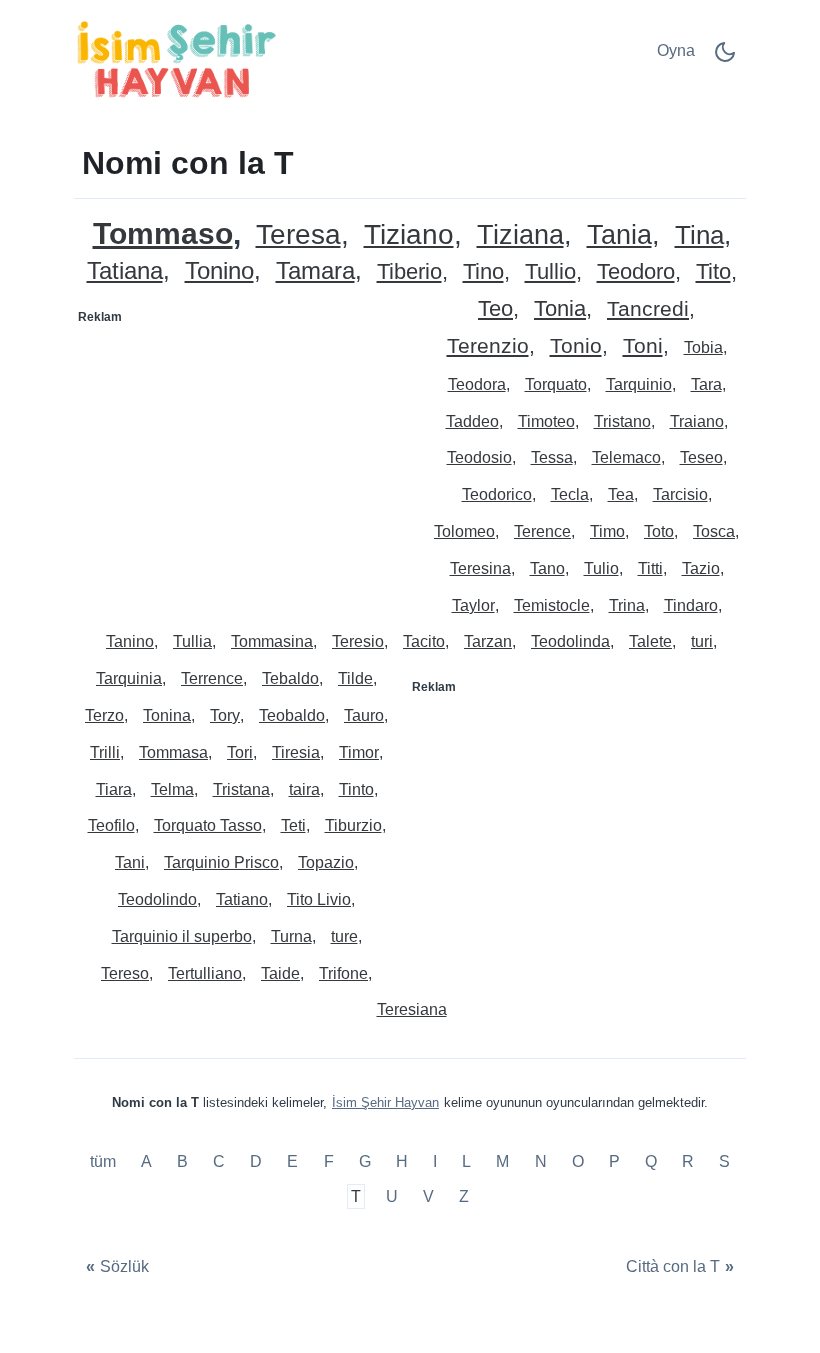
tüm (105, 1161)
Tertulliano (205, 973)
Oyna (676, 50)
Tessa (552, 457)
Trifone (343, 973)
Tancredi (648, 309)
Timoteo (546, 421)
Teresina (480, 568)
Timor (359, 752)
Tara (706, 384)
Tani (130, 862)
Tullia (192, 641)
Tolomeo (464, 531)
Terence (542, 531)
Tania (619, 235)
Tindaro (691, 605)
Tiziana (520, 235)
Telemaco (626, 457)
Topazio (326, 862)
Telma (172, 789)
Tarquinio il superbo (182, 936)
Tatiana (125, 271)
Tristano (622, 421)
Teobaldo (292, 715)
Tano (547, 568)
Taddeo (472, 421)
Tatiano (242, 899)
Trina (627, 605)
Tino (483, 272)
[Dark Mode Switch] (725, 58)
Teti (293, 825)
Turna (291, 936)
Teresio (358, 641)
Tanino (130, 641)
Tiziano (409, 235)
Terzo (104, 715)
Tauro (364, 715)
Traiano (697, 421)
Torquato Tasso (208, 825)
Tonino (219, 271)
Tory (225, 715)
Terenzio (488, 346)
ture (344, 936)
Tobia (703, 347)
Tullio (550, 272)
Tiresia (296, 752)
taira (304, 789)
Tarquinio (639, 384)
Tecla (570, 494)
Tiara (114, 789)
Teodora (477, 384)
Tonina (167, 715)
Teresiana (412, 1009)
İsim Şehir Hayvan (385, 1102)
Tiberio (409, 272)
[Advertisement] (243, 458)
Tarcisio (680, 494)
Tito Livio (319, 899)
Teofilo (111, 825)
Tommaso (163, 233)
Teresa (298, 235)
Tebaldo (290, 678)
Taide (280, 973)
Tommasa (173, 752)
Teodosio (479, 457)
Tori (240, 752)
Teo (495, 309)
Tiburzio (353, 825)
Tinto (356, 789)
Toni (643, 346)
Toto (659, 531)
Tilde (355, 678)
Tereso (125, 973)
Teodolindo (157, 899)
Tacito (424, 641)
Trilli (105, 752)
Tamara (315, 271)
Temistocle (552, 605)
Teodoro (636, 272)
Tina (699, 235)
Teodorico (497, 494)
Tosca (714, 531)
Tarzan (488, 641)
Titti (650, 568)
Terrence (212, 678)
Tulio (601, 568)
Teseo (701, 457)
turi (702, 641)
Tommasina (272, 641)
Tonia (560, 309)
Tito (713, 272)
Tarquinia (129, 678)
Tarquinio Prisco (221, 862)
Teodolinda (570, 641)
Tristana (241, 789)
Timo (607, 531)
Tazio (701, 568)
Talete (650, 641)
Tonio (576, 346)
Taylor (473, 605)
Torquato (556, 384)
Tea (621, 494)
